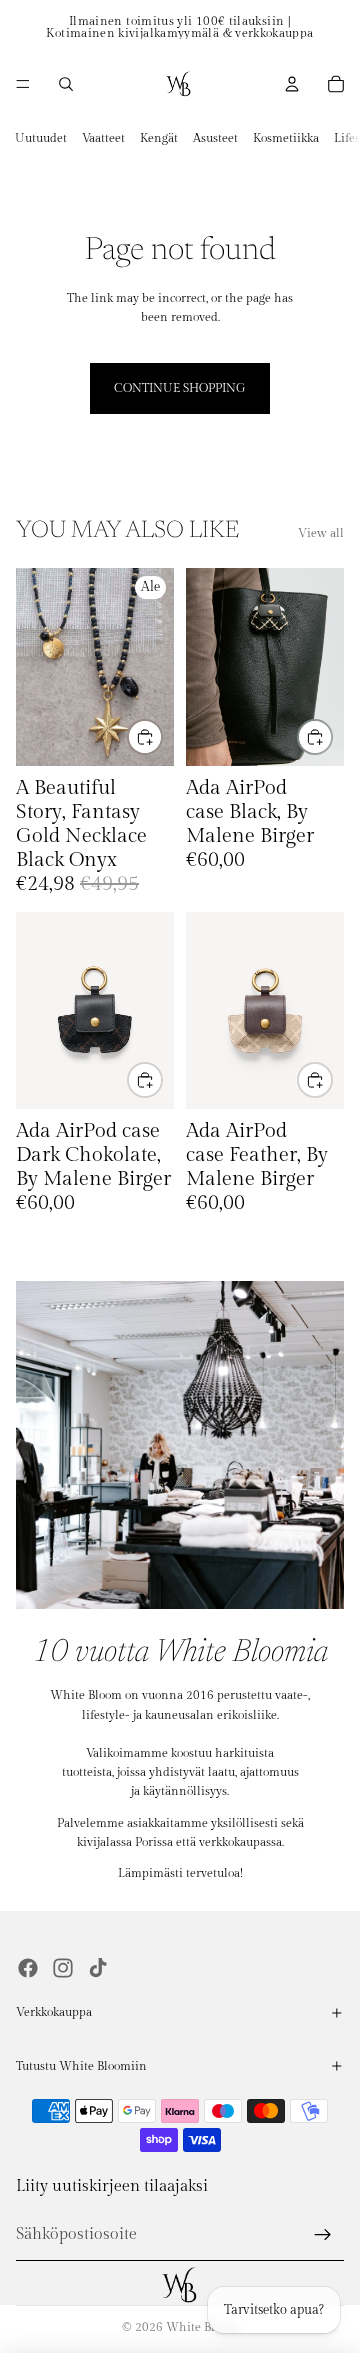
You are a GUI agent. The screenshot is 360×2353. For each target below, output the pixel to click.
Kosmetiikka (286, 138)
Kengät (159, 138)
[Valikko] (23, 84)
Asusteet (215, 138)
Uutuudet (41, 138)
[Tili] (292, 84)
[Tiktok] (98, 1968)
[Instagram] (63, 1968)
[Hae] (66, 84)
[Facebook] (28, 1968)
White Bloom (202, 2327)
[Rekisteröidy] (323, 2235)
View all (321, 533)
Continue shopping (180, 388)
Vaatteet (103, 138)
